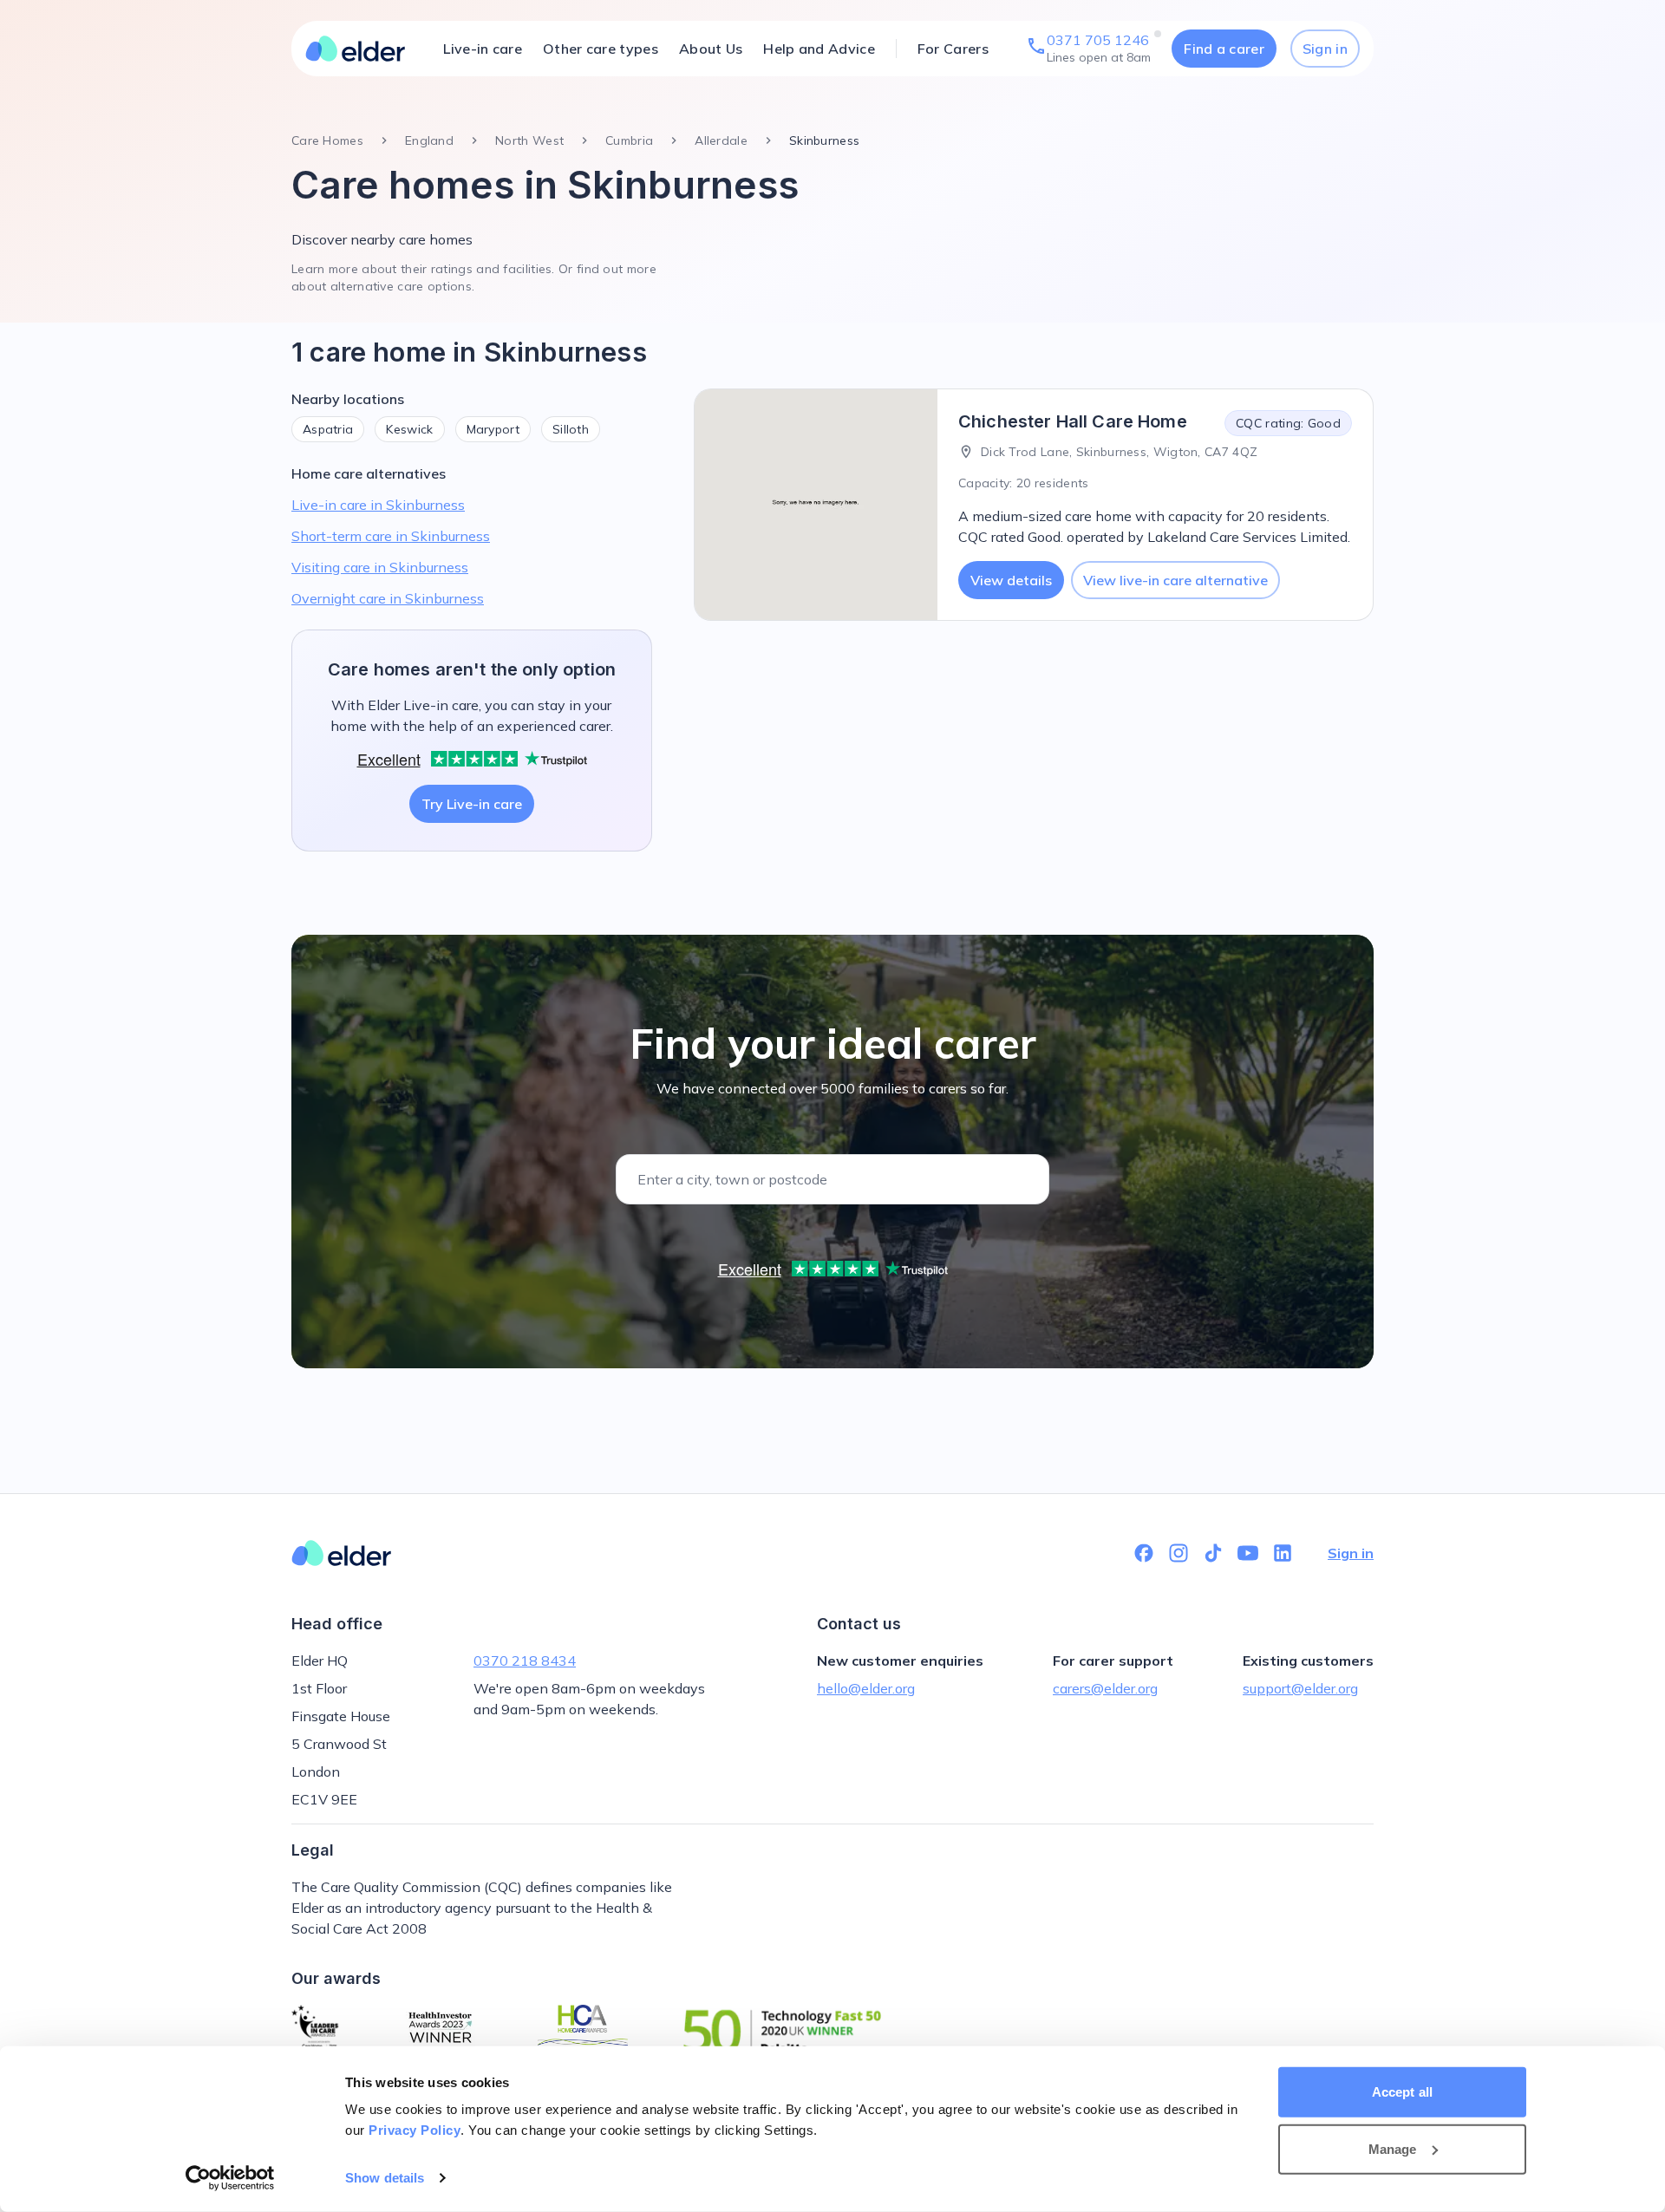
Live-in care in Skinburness (378, 505)
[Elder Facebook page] (1144, 1553)
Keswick (409, 429)
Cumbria (629, 140)
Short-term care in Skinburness (391, 536)
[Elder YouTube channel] (1248, 1553)
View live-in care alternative (1175, 580)
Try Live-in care (472, 804)
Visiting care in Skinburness (380, 567)
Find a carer (1224, 49)
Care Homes (327, 140)
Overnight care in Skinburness (388, 598)
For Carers (953, 49)
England (429, 140)
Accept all (1402, 2092)
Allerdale (721, 140)
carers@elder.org (1105, 1688)
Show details (385, 2178)
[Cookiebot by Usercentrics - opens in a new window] (230, 2178)
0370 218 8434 (525, 1661)
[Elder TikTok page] (1213, 1553)
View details (1011, 580)
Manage (1393, 2148)
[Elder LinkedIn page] (1283, 1553)
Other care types (601, 49)
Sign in (1325, 49)
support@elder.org (1300, 1688)
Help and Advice (819, 49)
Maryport (493, 429)
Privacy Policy (415, 2130)
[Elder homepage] (356, 49)
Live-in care (483, 49)
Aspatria (328, 429)
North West (529, 140)
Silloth (571, 429)
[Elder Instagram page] (1179, 1553)
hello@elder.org (866, 1688)
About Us (711, 49)
